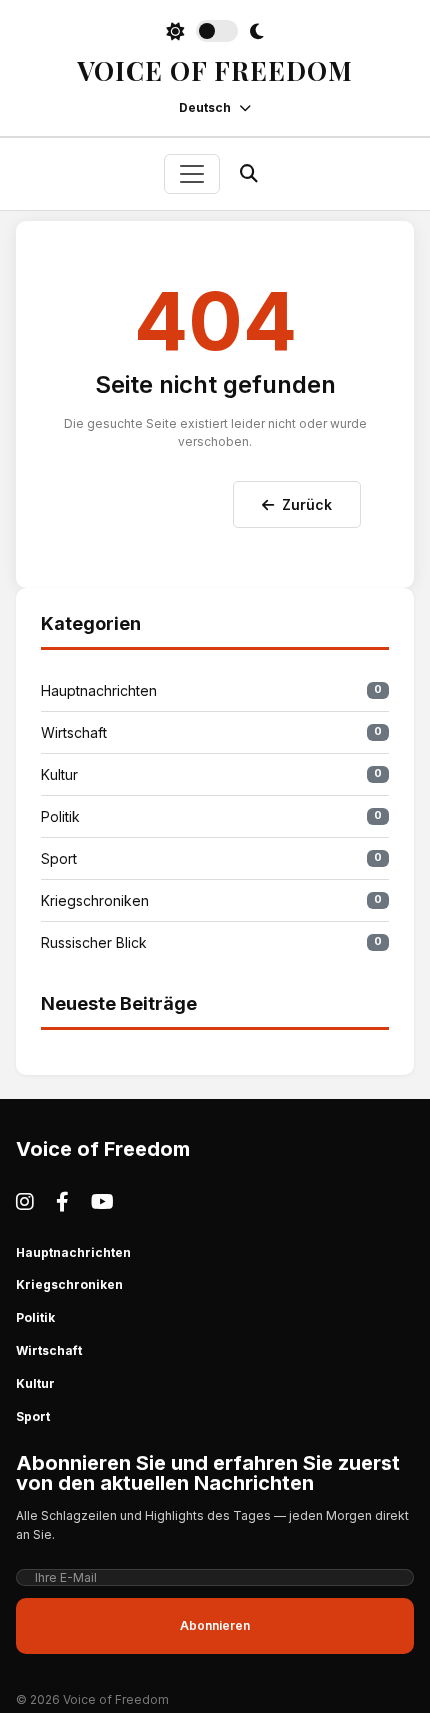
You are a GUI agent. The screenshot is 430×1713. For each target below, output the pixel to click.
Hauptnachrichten (211, 690)
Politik (211, 816)
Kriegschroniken (211, 900)
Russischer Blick (211, 942)
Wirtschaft (211, 732)
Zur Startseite (154, 500)
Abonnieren (215, 1625)
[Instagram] (25, 1202)
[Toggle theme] (215, 31)
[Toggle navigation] (192, 174)
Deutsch (205, 107)
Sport (211, 858)
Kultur (211, 774)
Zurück (307, 504)
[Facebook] (62, 1202)
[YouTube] (102, 1202)
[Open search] (249, 173)
